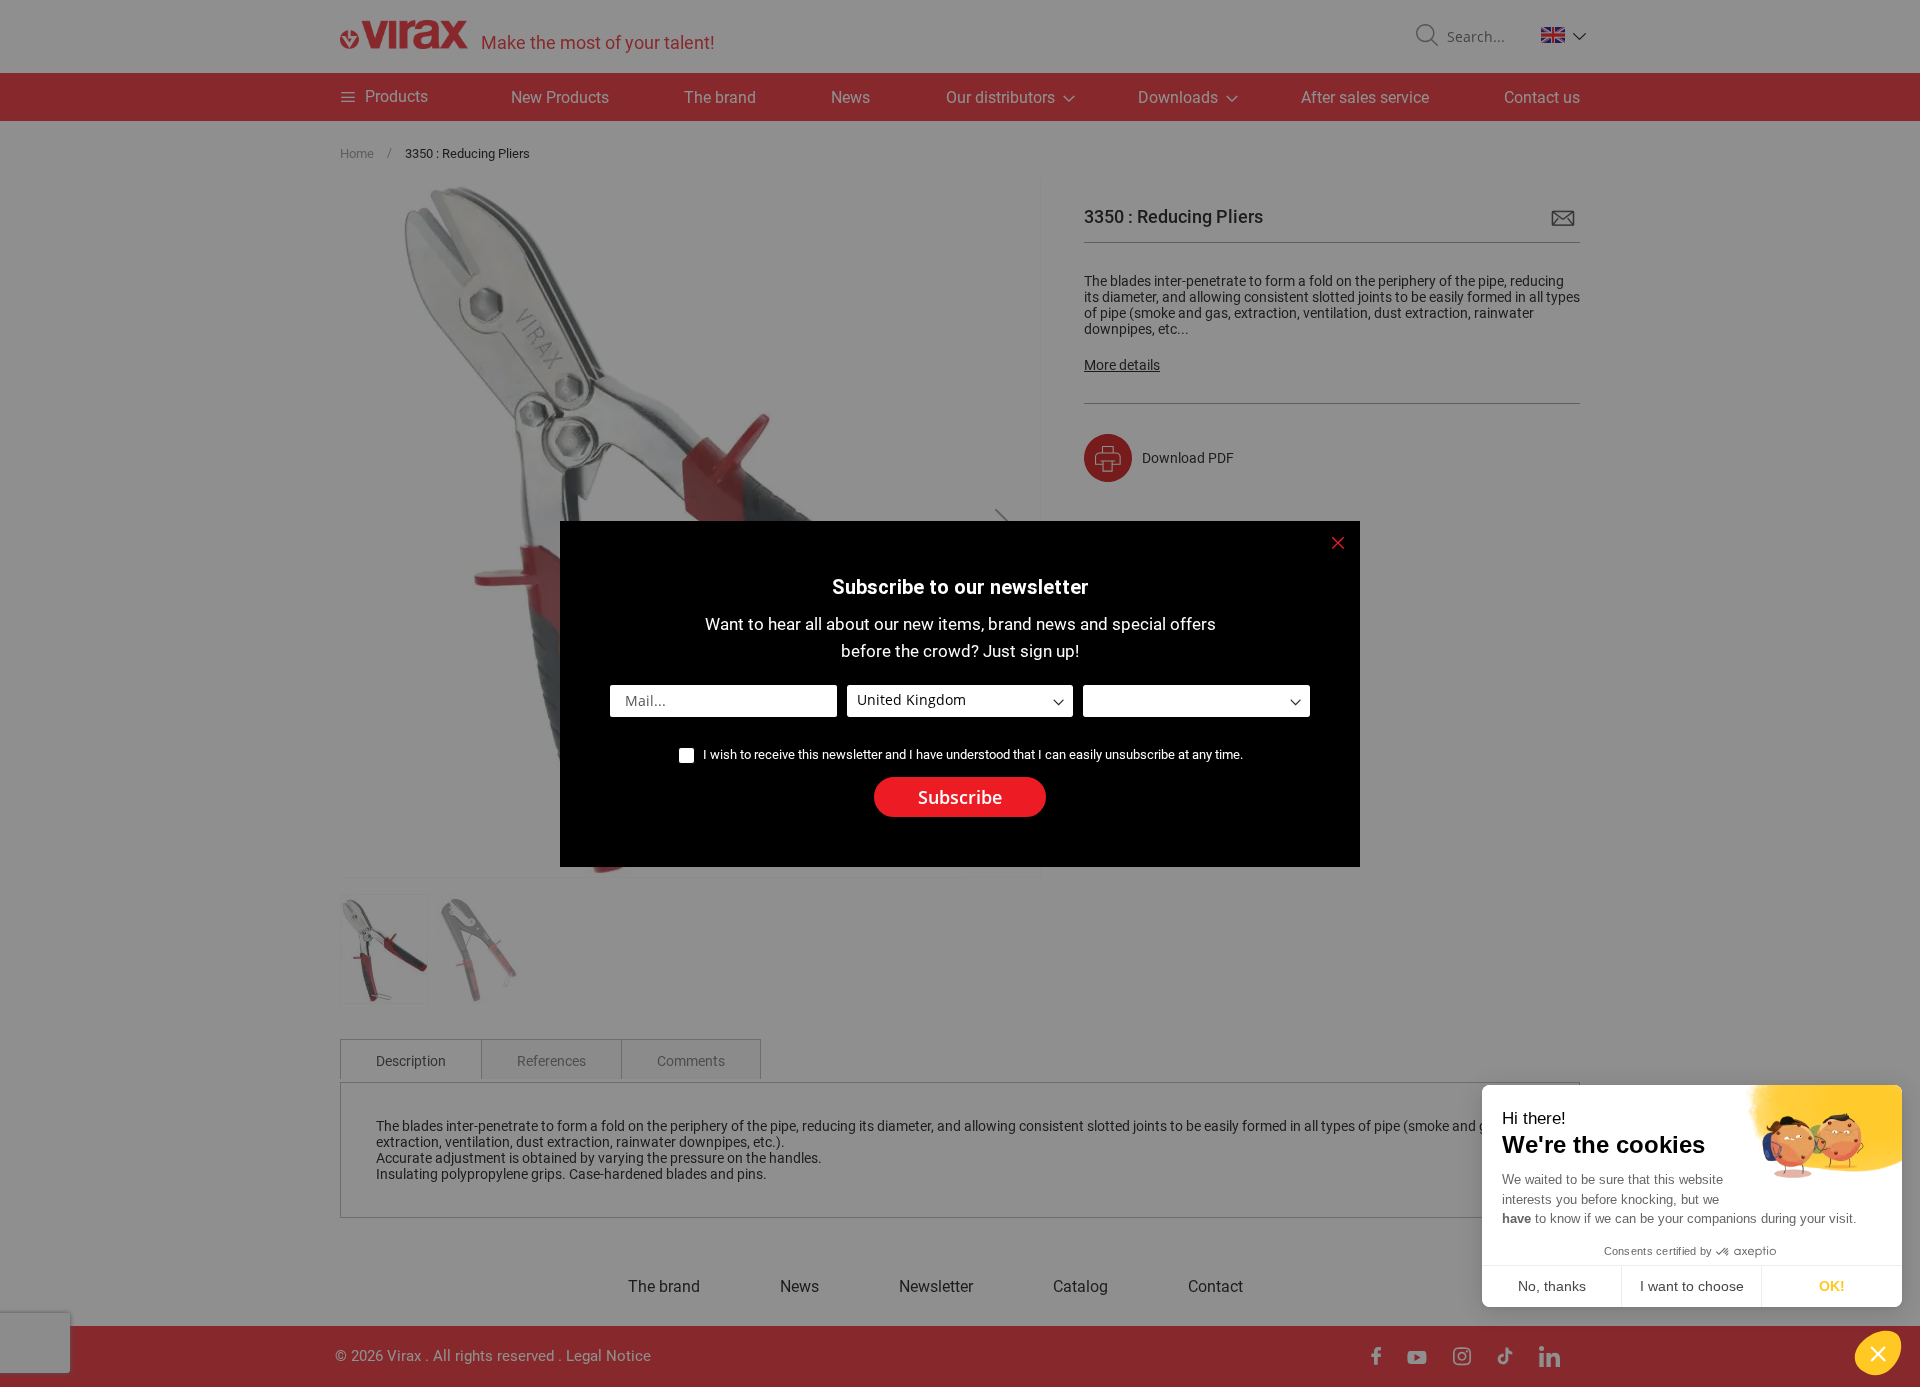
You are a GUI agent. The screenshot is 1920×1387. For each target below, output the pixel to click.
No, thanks (1552, 1286)
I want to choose (1692, 1286)
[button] (1878, 1353)
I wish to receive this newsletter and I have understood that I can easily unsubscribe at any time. (973, 754)
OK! (1832, 1286)
